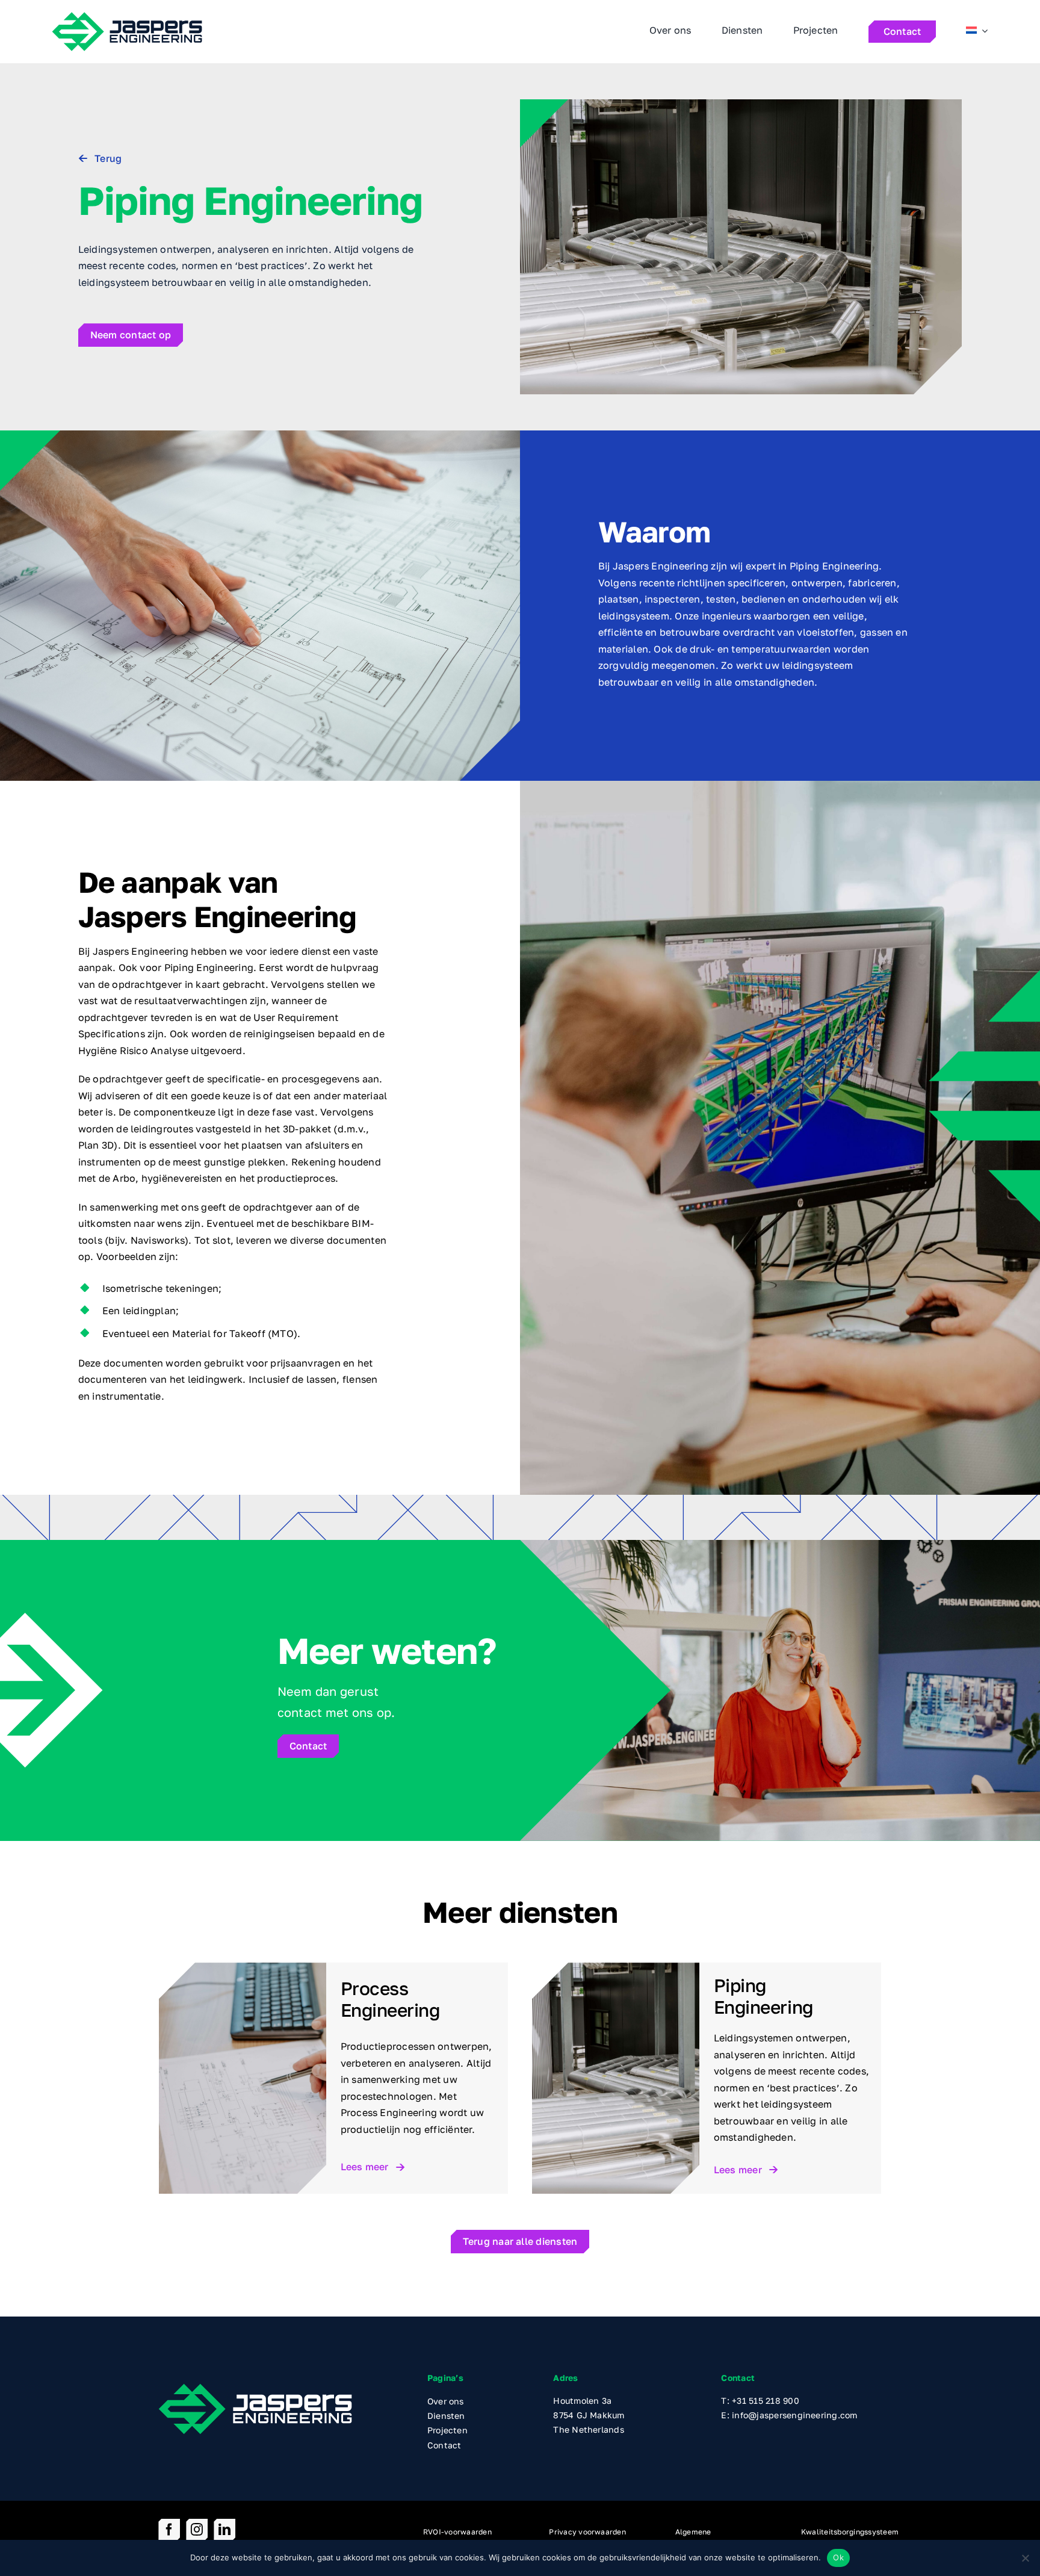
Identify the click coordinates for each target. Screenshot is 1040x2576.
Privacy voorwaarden (587, 2532)
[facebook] (169, 2530)
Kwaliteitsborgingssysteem (850, 2532)
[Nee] (1025, 2558)
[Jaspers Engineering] (127, 16)
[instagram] (197, 2530)
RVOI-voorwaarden (457, 2532)
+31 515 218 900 (766, 2401)
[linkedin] (224, 2530)
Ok (838, 2557)
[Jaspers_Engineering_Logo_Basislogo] (255, 2388)
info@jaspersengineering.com (794, 2415)
